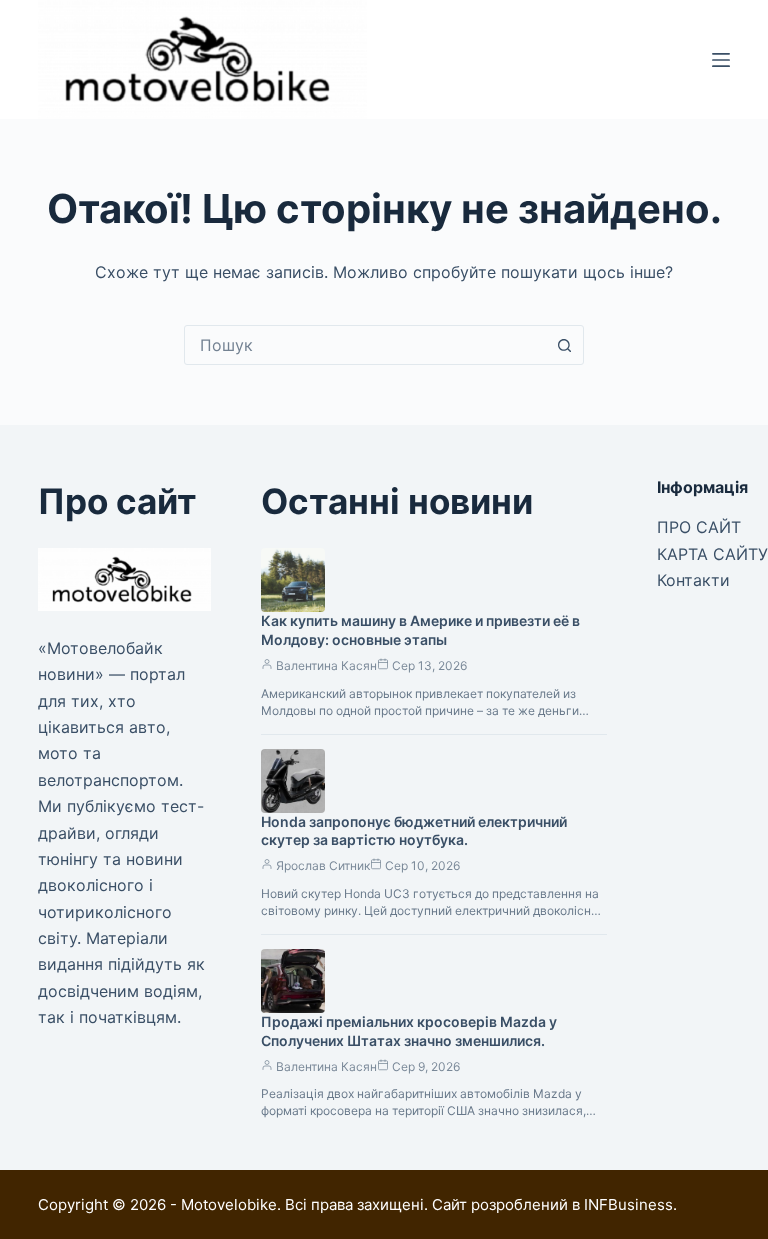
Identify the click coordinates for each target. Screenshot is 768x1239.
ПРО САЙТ (699, 527)
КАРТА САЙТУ (712, 554)
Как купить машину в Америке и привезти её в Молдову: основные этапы (420, 630)
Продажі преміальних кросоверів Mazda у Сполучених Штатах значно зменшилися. (409, 1031)
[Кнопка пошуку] (564, 345)
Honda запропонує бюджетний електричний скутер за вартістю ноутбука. (414, 831)
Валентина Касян (326, 665)
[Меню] (721, 60)
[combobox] (365, 345)
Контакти (693, 580)
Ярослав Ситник (323, 865)
